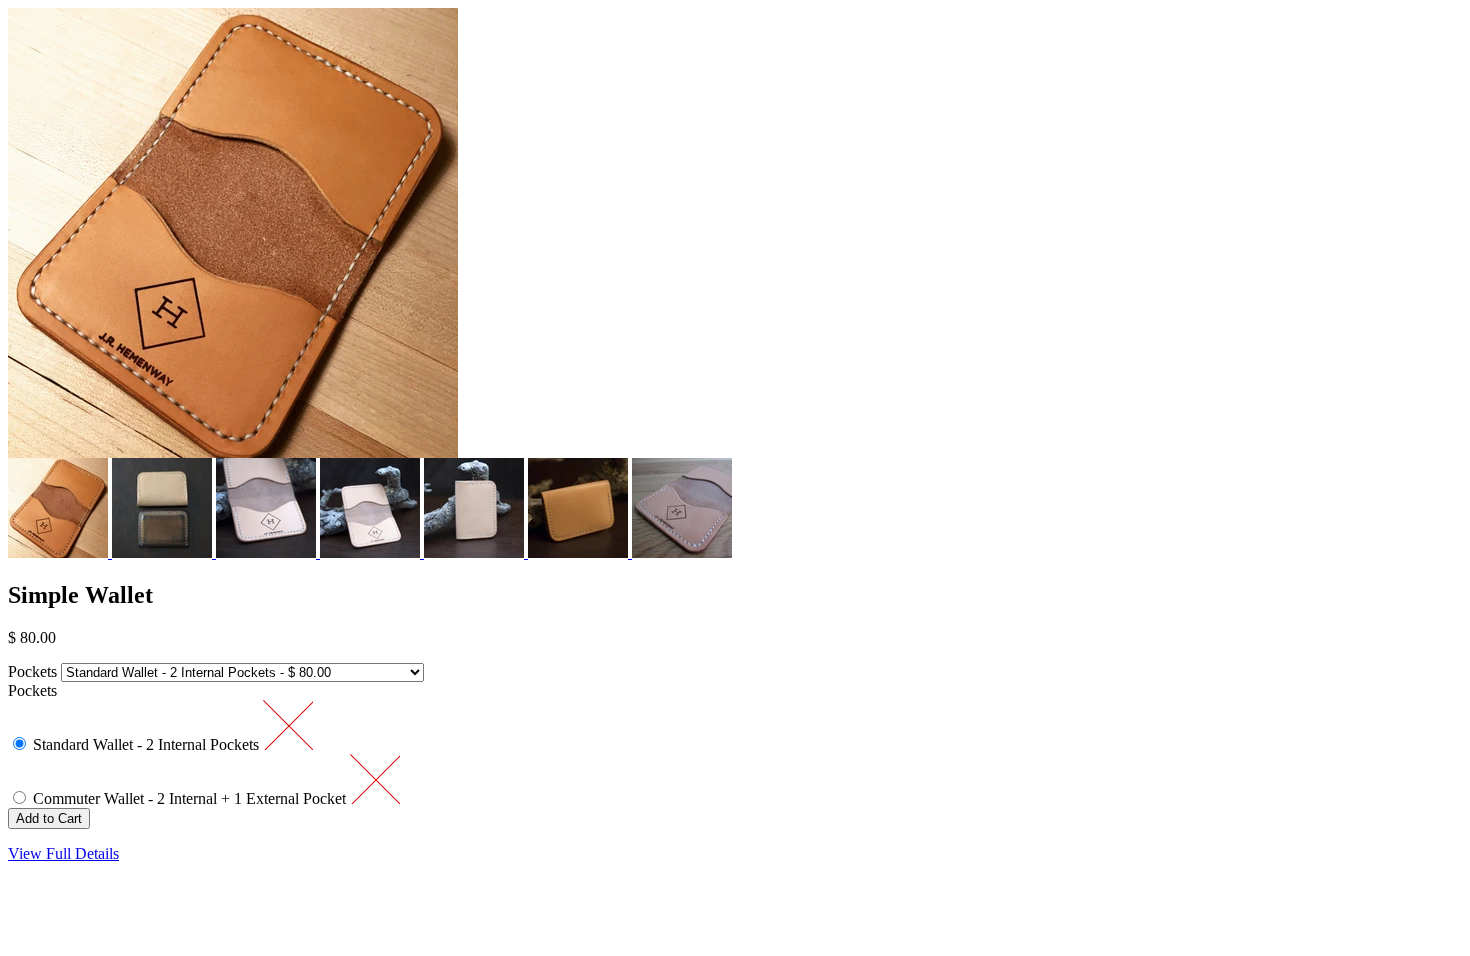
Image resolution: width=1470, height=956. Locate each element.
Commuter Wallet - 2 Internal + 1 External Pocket (191, 798)
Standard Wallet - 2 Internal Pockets (148, 744)
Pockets (32, 671)
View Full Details (63, 853)
